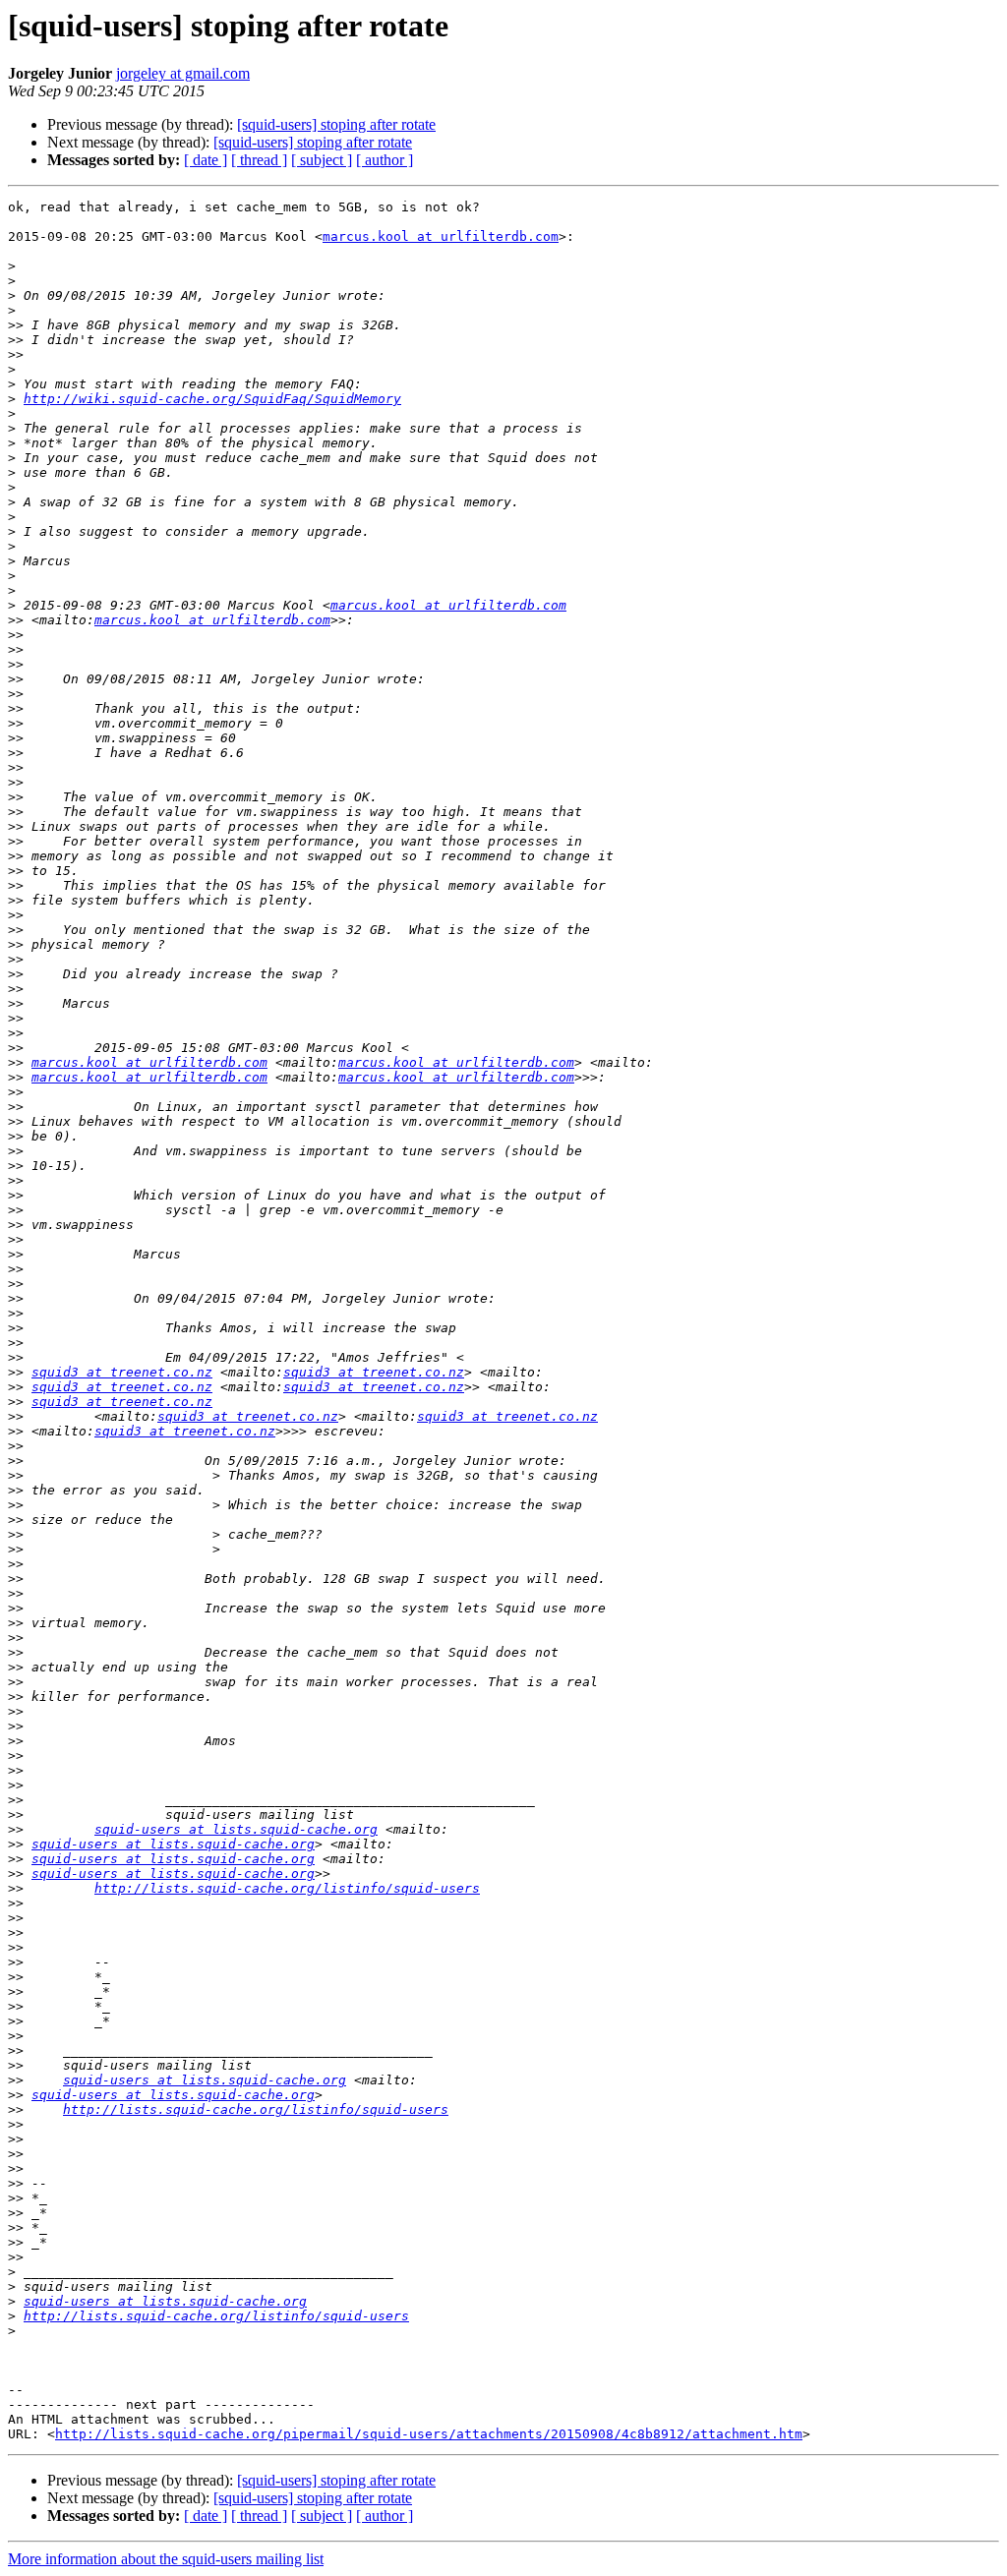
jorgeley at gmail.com (183, 73)
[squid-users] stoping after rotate (336, 124)
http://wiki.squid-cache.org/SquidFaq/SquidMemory (212, 399)
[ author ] (385, 160)
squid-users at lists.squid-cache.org (236, 1829)
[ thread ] (259, 160)
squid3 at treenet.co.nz (122, 1372)
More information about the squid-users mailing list (166, 2559)
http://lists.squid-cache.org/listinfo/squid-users (287, 1888)
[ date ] (206, 160)
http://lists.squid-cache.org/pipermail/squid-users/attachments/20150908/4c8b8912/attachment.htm (429, 2434)
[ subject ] (322, 160)
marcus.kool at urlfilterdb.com (441, 236)
